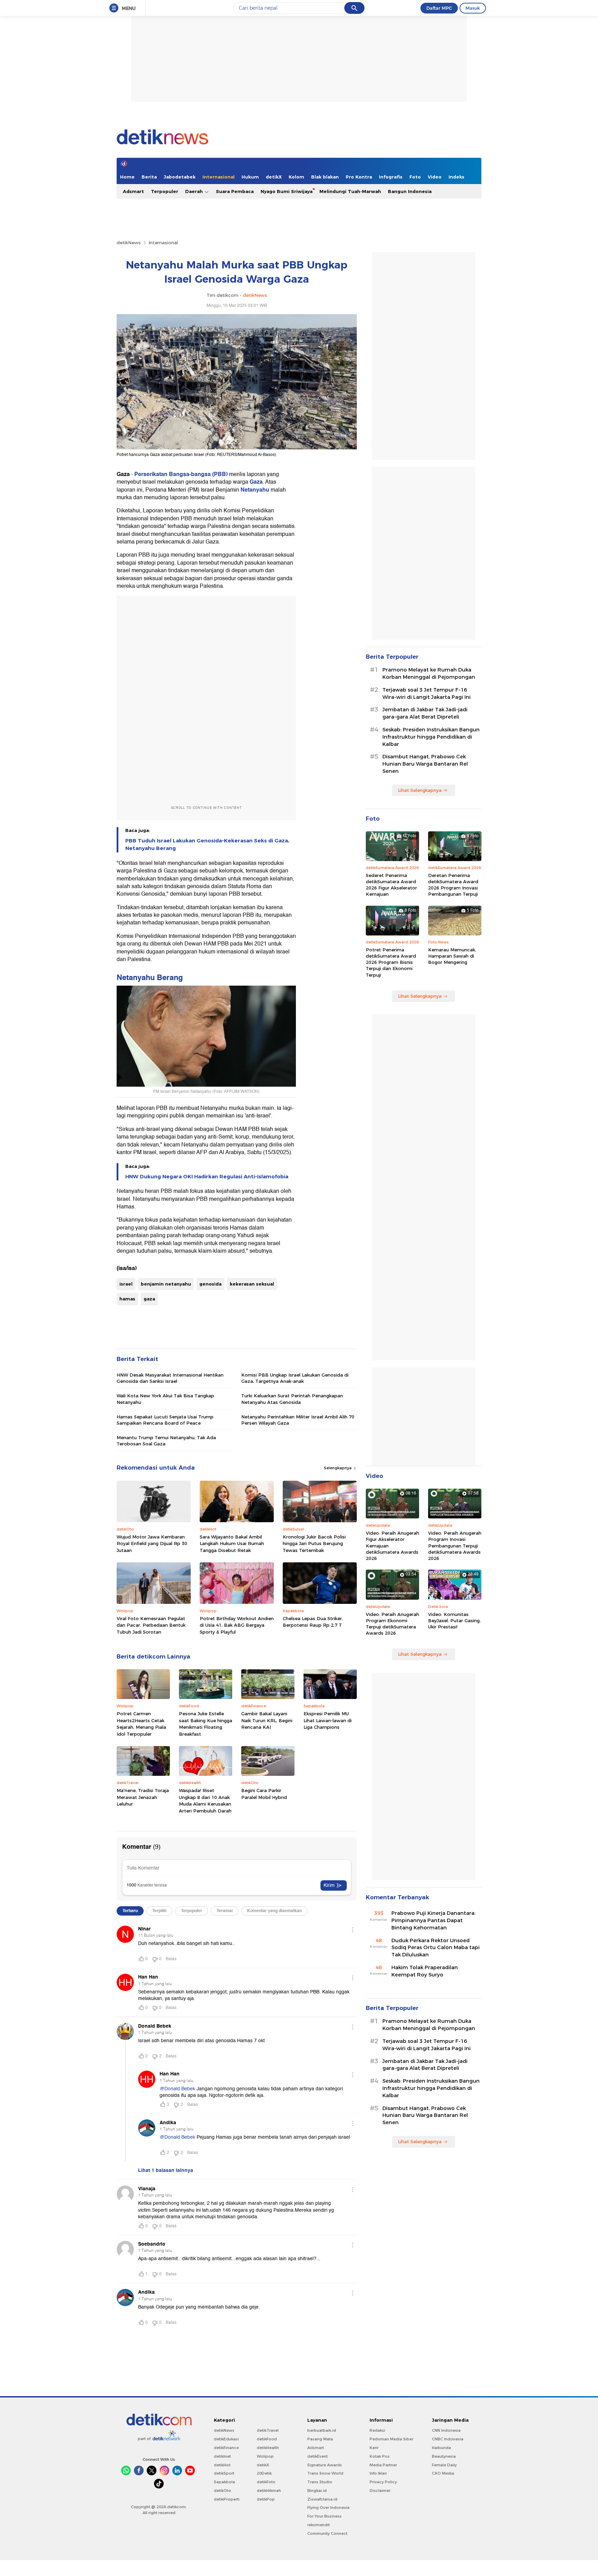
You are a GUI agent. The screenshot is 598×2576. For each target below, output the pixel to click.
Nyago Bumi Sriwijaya (287, 191)
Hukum (250, 177)
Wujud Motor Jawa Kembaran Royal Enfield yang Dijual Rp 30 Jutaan (152, 1543)
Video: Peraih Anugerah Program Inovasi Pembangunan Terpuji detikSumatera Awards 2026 (455, 1546)
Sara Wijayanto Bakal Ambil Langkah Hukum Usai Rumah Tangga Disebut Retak (232, 1543)
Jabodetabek (180, 177)
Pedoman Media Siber (391, 2439)
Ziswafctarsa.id (322, 2499)
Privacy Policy (383, 2482)
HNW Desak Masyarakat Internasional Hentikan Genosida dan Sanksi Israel (170, 1378)
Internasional (219, 177)
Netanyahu (256, 490)
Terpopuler (165, 191)
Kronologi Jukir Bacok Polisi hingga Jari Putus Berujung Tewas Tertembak (314, 1543)
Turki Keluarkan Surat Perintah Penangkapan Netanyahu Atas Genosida (292, 1399)
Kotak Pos (380, 2456)
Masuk (473, 8)
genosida (210, 1284)
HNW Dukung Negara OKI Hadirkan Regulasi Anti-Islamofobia (207, 1177)
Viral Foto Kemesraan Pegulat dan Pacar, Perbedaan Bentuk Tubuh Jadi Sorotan (151, 1625)
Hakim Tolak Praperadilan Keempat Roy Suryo (425, 1971)
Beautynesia (444, 2456)
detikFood (267, 2439)
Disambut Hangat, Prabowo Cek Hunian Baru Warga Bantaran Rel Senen (425, 764)
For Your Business (324, 2516)
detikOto (223, 2491)
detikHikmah (269, 2491)
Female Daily (444, 2465)
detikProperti (227, 2499)
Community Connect (327, 2533)
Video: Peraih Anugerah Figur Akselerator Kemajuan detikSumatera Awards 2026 (392, 1546)
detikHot (222, 2465)
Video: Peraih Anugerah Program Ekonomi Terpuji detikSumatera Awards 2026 (392, 1624)
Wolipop (265, 2456)
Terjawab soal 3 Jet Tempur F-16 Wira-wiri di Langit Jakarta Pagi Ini (427, 693)
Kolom (296, 177)
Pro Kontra (359, 177)
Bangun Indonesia (410, 191)
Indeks (456, 177)
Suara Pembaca (235, 191)
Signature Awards (325, 2465)
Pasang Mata (320, 2439)
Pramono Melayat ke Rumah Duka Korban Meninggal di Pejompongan (429, 673)
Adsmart (133, 191)
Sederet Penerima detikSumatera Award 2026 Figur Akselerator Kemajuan (391, 885)
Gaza (256, 482)
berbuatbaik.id (322, 2430)
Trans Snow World (325, 2473)
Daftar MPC (439, 8)
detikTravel (268, 2430)
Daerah (195, 191)
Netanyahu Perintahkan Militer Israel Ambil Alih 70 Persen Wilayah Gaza (298, 1420)
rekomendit (319, 2525)
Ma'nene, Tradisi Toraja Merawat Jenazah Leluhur (143, 1797)
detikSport (224, 2473)
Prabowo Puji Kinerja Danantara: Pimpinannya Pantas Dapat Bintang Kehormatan (433, 1920)
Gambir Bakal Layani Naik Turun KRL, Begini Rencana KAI (267, 1720)
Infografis (391, 177)
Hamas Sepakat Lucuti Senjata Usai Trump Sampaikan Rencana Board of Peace (165, 1420)
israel (126, 1284)
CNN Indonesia (446, 2430)
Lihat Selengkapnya (420, 790)
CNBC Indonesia (448, 2439)
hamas (127, 1299)
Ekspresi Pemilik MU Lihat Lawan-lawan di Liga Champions (328, 1720)
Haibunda (441, 2448)
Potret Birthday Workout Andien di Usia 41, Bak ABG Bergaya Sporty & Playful (237, 1625)
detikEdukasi (226, 2439)
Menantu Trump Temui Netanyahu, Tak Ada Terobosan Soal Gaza (166, 1441)
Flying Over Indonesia (328, 2508)
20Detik (264, 2473)
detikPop (266, 2499)
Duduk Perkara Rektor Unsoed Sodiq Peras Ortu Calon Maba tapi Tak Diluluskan (436, 1948)
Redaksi (377, 2430)
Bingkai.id (317, 2491)
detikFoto (266, 2482)
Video (435, 177)
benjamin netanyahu (166, 1284)
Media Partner (383, 2465)
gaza (149, 1299)
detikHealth (268, 2448)
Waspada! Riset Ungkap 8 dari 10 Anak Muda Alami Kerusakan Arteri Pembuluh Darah (205, 1801)
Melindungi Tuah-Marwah (350, 191)
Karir (374, 2448)
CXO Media (443, 2473)
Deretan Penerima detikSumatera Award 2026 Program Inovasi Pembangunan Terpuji (453, 885)
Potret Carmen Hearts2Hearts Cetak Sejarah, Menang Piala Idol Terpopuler (141, 1724)
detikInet (222, 2456)
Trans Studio (320, 2482)
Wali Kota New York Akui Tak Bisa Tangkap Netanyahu (165, 1399)
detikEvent (318, 2456)
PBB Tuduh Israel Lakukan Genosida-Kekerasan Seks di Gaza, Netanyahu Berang (207, 844)
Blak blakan (325, 177)
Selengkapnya (338, 1468)
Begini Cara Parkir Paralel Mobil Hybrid (264, 1794)
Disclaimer (380, 2491)
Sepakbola (224, 2482)
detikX (274, 177)
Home (127, 177)
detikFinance (226, 2448)
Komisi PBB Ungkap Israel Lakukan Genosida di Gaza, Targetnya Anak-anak (295, 1378)
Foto (415, 177)
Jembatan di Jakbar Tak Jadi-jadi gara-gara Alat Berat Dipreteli (425, 713)
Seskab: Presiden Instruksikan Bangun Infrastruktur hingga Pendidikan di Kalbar (431, 737)
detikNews (129, 243)
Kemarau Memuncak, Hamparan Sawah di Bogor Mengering (452, 956)
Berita (149, 177)
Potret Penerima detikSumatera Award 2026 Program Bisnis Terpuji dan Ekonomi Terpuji (391, 962)
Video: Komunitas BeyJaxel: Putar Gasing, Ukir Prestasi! (454, 1620)
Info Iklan (378, 2473)
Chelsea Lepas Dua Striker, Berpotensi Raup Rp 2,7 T (313, 1622)
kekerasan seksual (252, 1284)
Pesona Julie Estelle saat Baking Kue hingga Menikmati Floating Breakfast (206, 1724)
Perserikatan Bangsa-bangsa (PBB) (181, 474)
